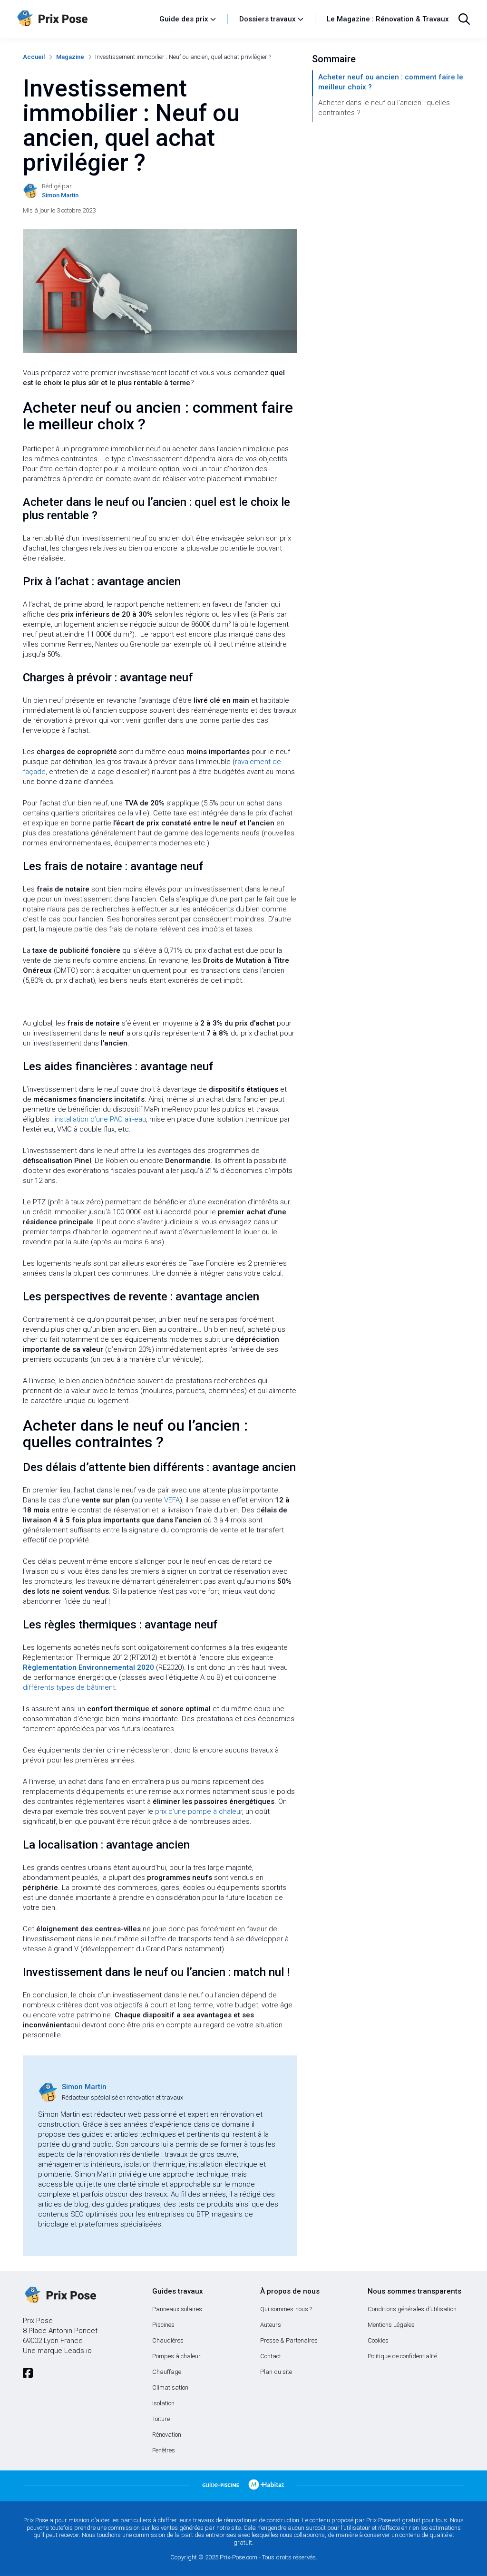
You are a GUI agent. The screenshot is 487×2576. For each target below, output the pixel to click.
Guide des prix (184, 19)
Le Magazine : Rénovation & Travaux (388, 19)
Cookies (378, 2340)
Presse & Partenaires (289, 2340)
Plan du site (276, 2372)
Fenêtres (164, 2450)
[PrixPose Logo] (59, 2295)
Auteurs (271, 2325)
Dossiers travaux (268, 19)
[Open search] (464, 19)
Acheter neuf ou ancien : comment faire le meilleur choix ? (391, 82)
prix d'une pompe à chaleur (199, 1811)
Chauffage (167, 2372)
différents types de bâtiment (69, 1687)
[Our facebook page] (28, 2373)
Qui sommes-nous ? (286, 2309)
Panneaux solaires (177, 2309)
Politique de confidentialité (402, 2356)
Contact (271, 2356)
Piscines (163, 2325)
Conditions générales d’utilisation (412, 2309)
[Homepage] (83, 19)
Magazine (70, 57)
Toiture (161, 2419)
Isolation (163, 2403)
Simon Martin (84, 2087)
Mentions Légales (391, 2325)
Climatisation (170, 2387)
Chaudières (168, 2340)
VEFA (172, 1500)
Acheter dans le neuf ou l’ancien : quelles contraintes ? (384, 108)
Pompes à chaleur (176, 2356)
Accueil (34, 57)
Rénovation (167, 2435)
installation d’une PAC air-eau (100, 1119)
